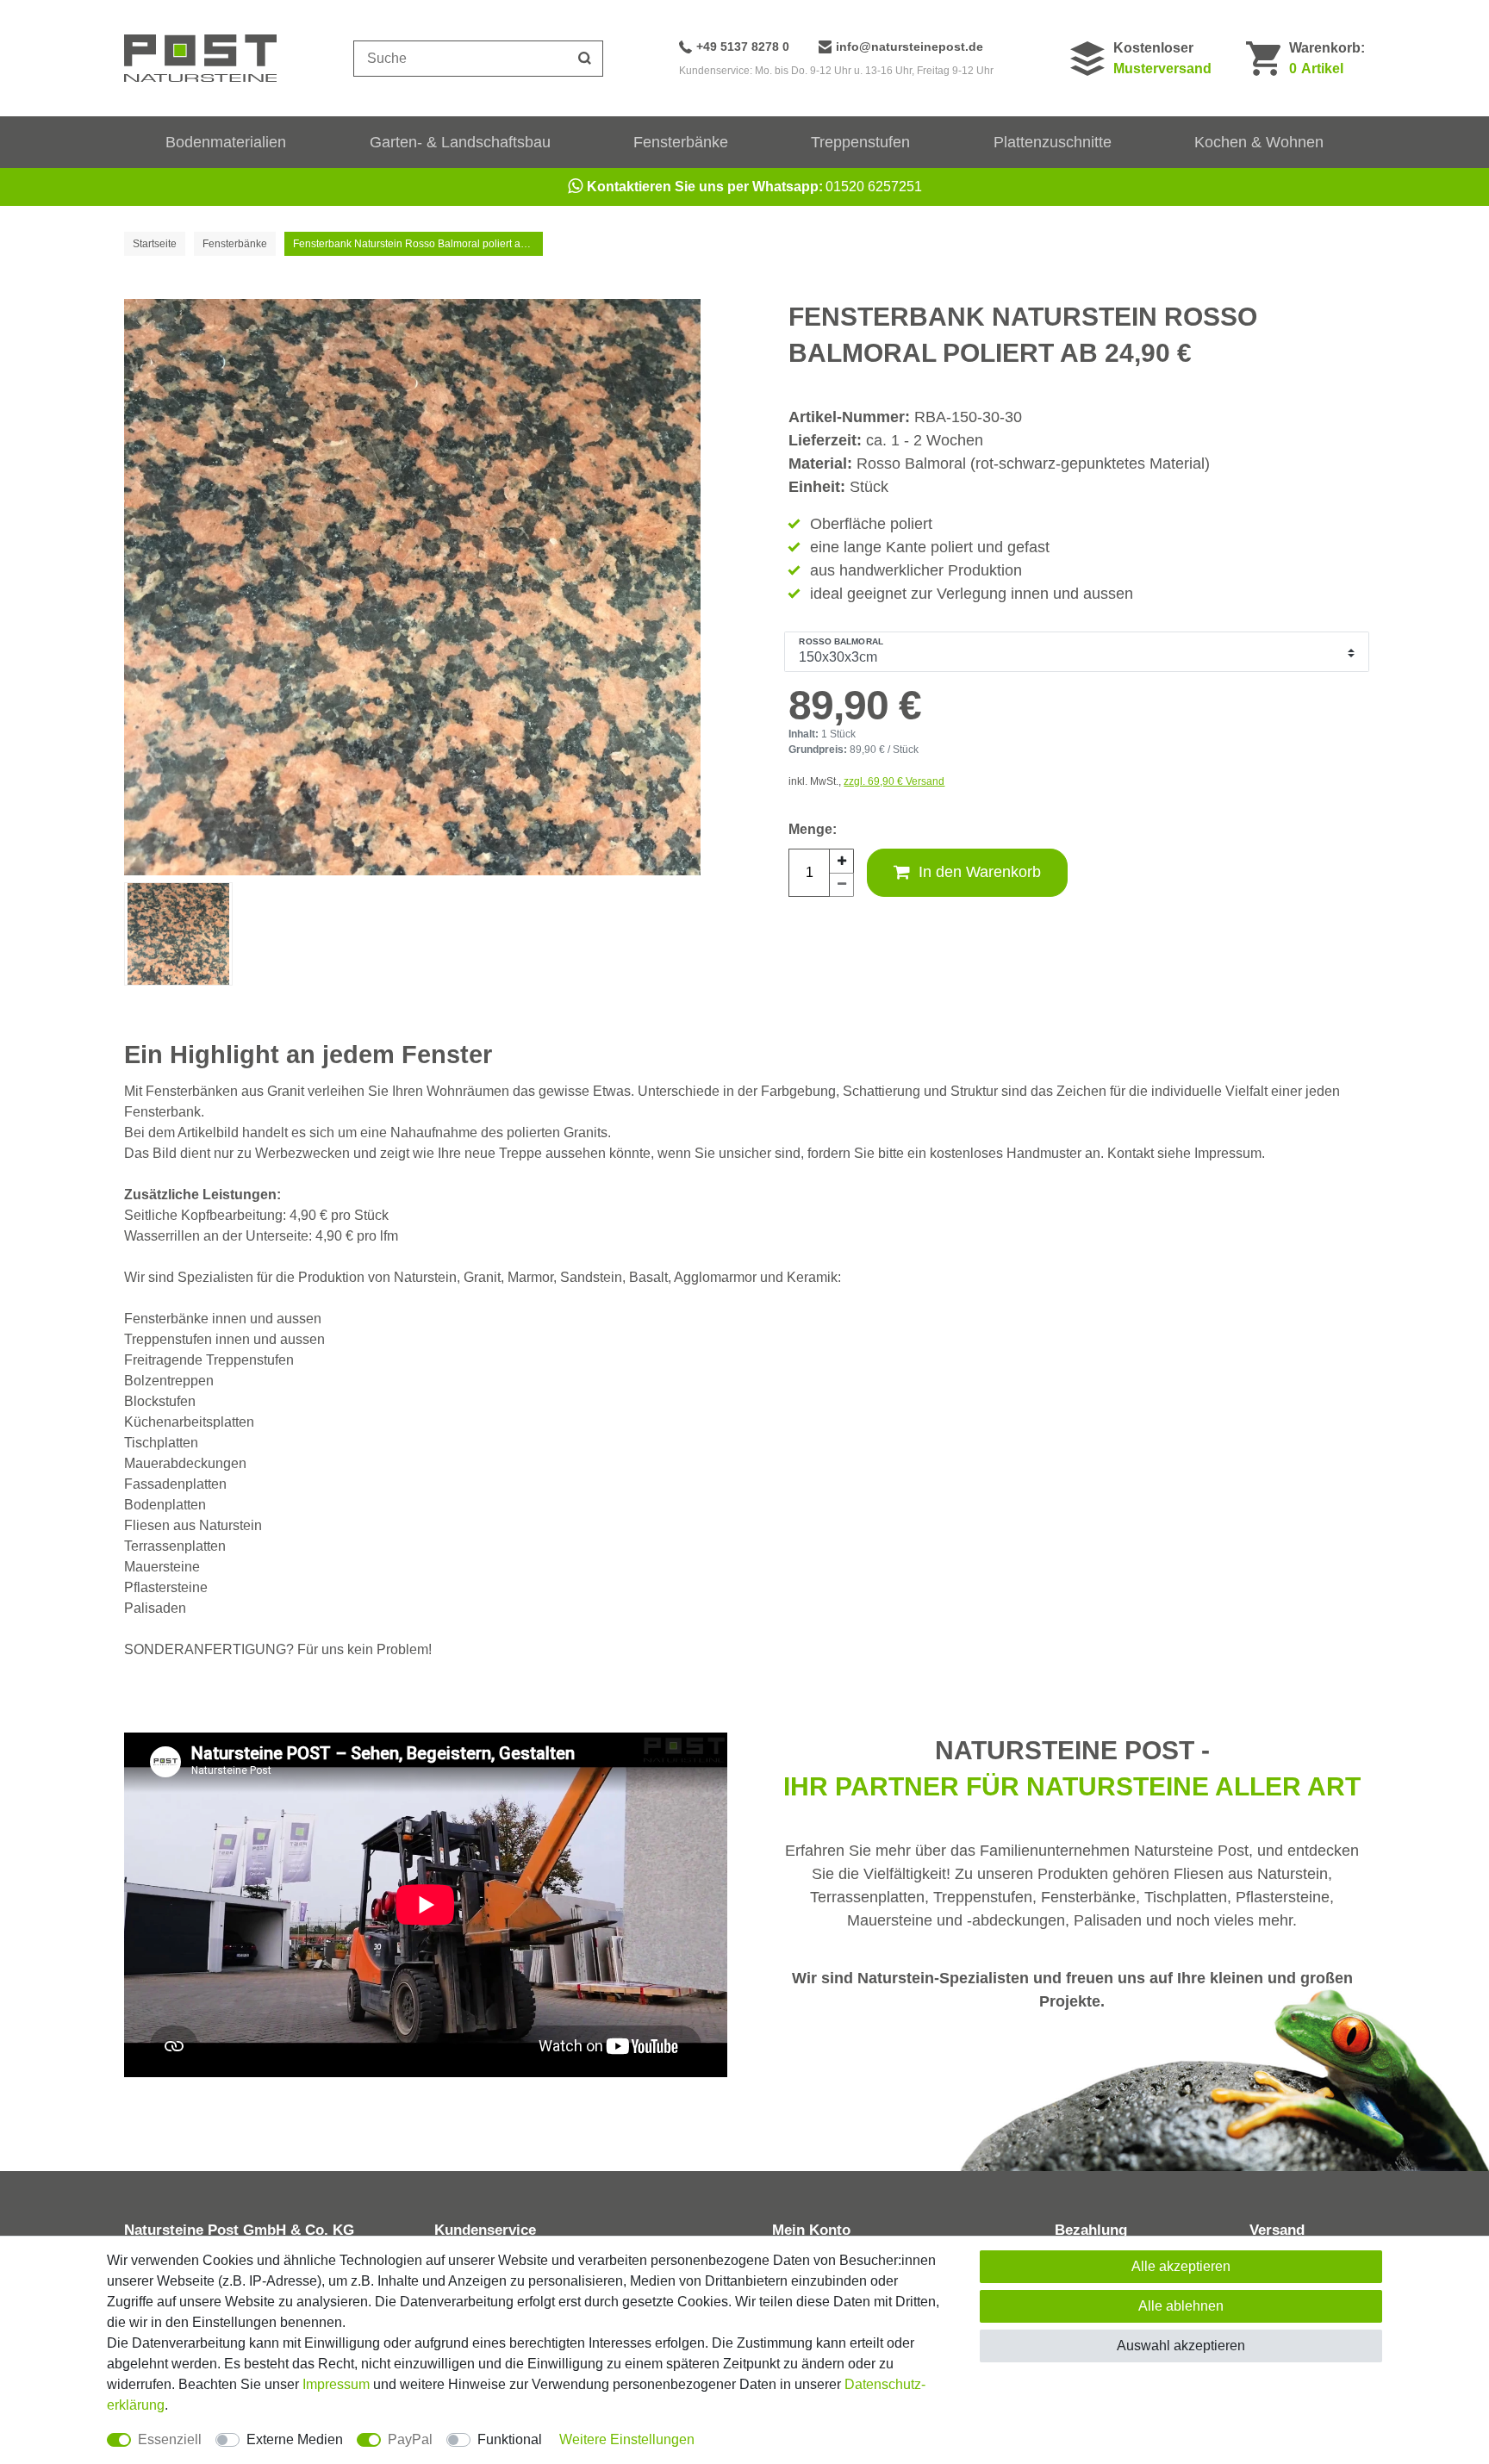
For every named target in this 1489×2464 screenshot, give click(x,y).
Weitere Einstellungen (627, 2439)
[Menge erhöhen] (842, 861)
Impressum (336, 2384)
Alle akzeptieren (1181, 2266)
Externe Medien (295, 2439)
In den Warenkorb (980, 872)
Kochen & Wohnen (1259, 142)
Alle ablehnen (1181, 2306)
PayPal (410, 2439)
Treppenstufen (860, 142)
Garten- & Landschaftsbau (460, 142)
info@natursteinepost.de (910, 47)
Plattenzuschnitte (1053, 142)
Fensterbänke (681, 142)
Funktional (510, 2439)
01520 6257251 (754, 187)
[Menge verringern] (842, 885)
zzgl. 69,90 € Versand (894, 781)
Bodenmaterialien (226, 142)
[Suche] (585, 59)
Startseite (155, 244)
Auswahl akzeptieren (1181, 2346)
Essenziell (170, 2439)
